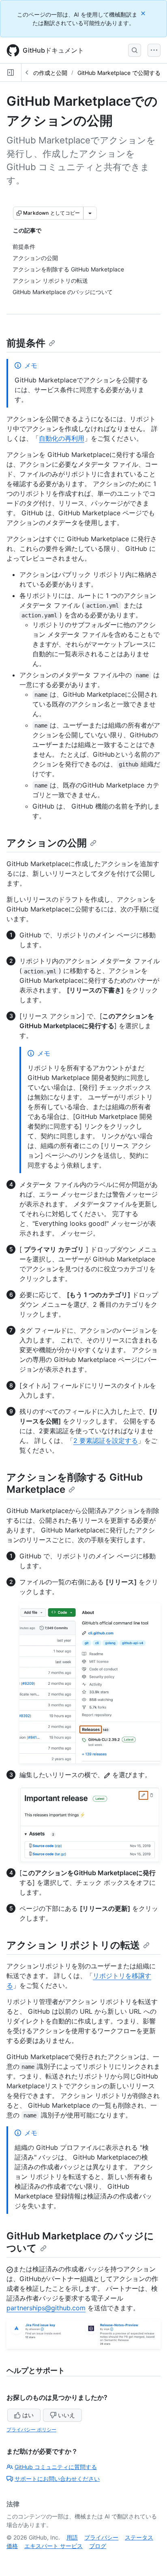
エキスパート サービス (54, 2546)
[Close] (144, 13)
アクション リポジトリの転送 (73, 1945)
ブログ (98, 2546)
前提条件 (26, 343)
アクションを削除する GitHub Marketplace (75, 1483)
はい (28, 2415)
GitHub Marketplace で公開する (119, 73)
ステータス (139, 2537)
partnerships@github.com (46, 2308)
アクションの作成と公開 (36, 73)
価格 (12, 2546)
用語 (72, 2537)
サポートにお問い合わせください (57, 2479)
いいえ (66, 2415)
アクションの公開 (47, 843)
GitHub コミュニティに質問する (56, 2467)
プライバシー (101, 2537)
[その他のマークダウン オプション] (90, 213)
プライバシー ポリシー (31, 2430)
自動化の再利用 (62, 438)
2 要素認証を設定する (106, 1441)
